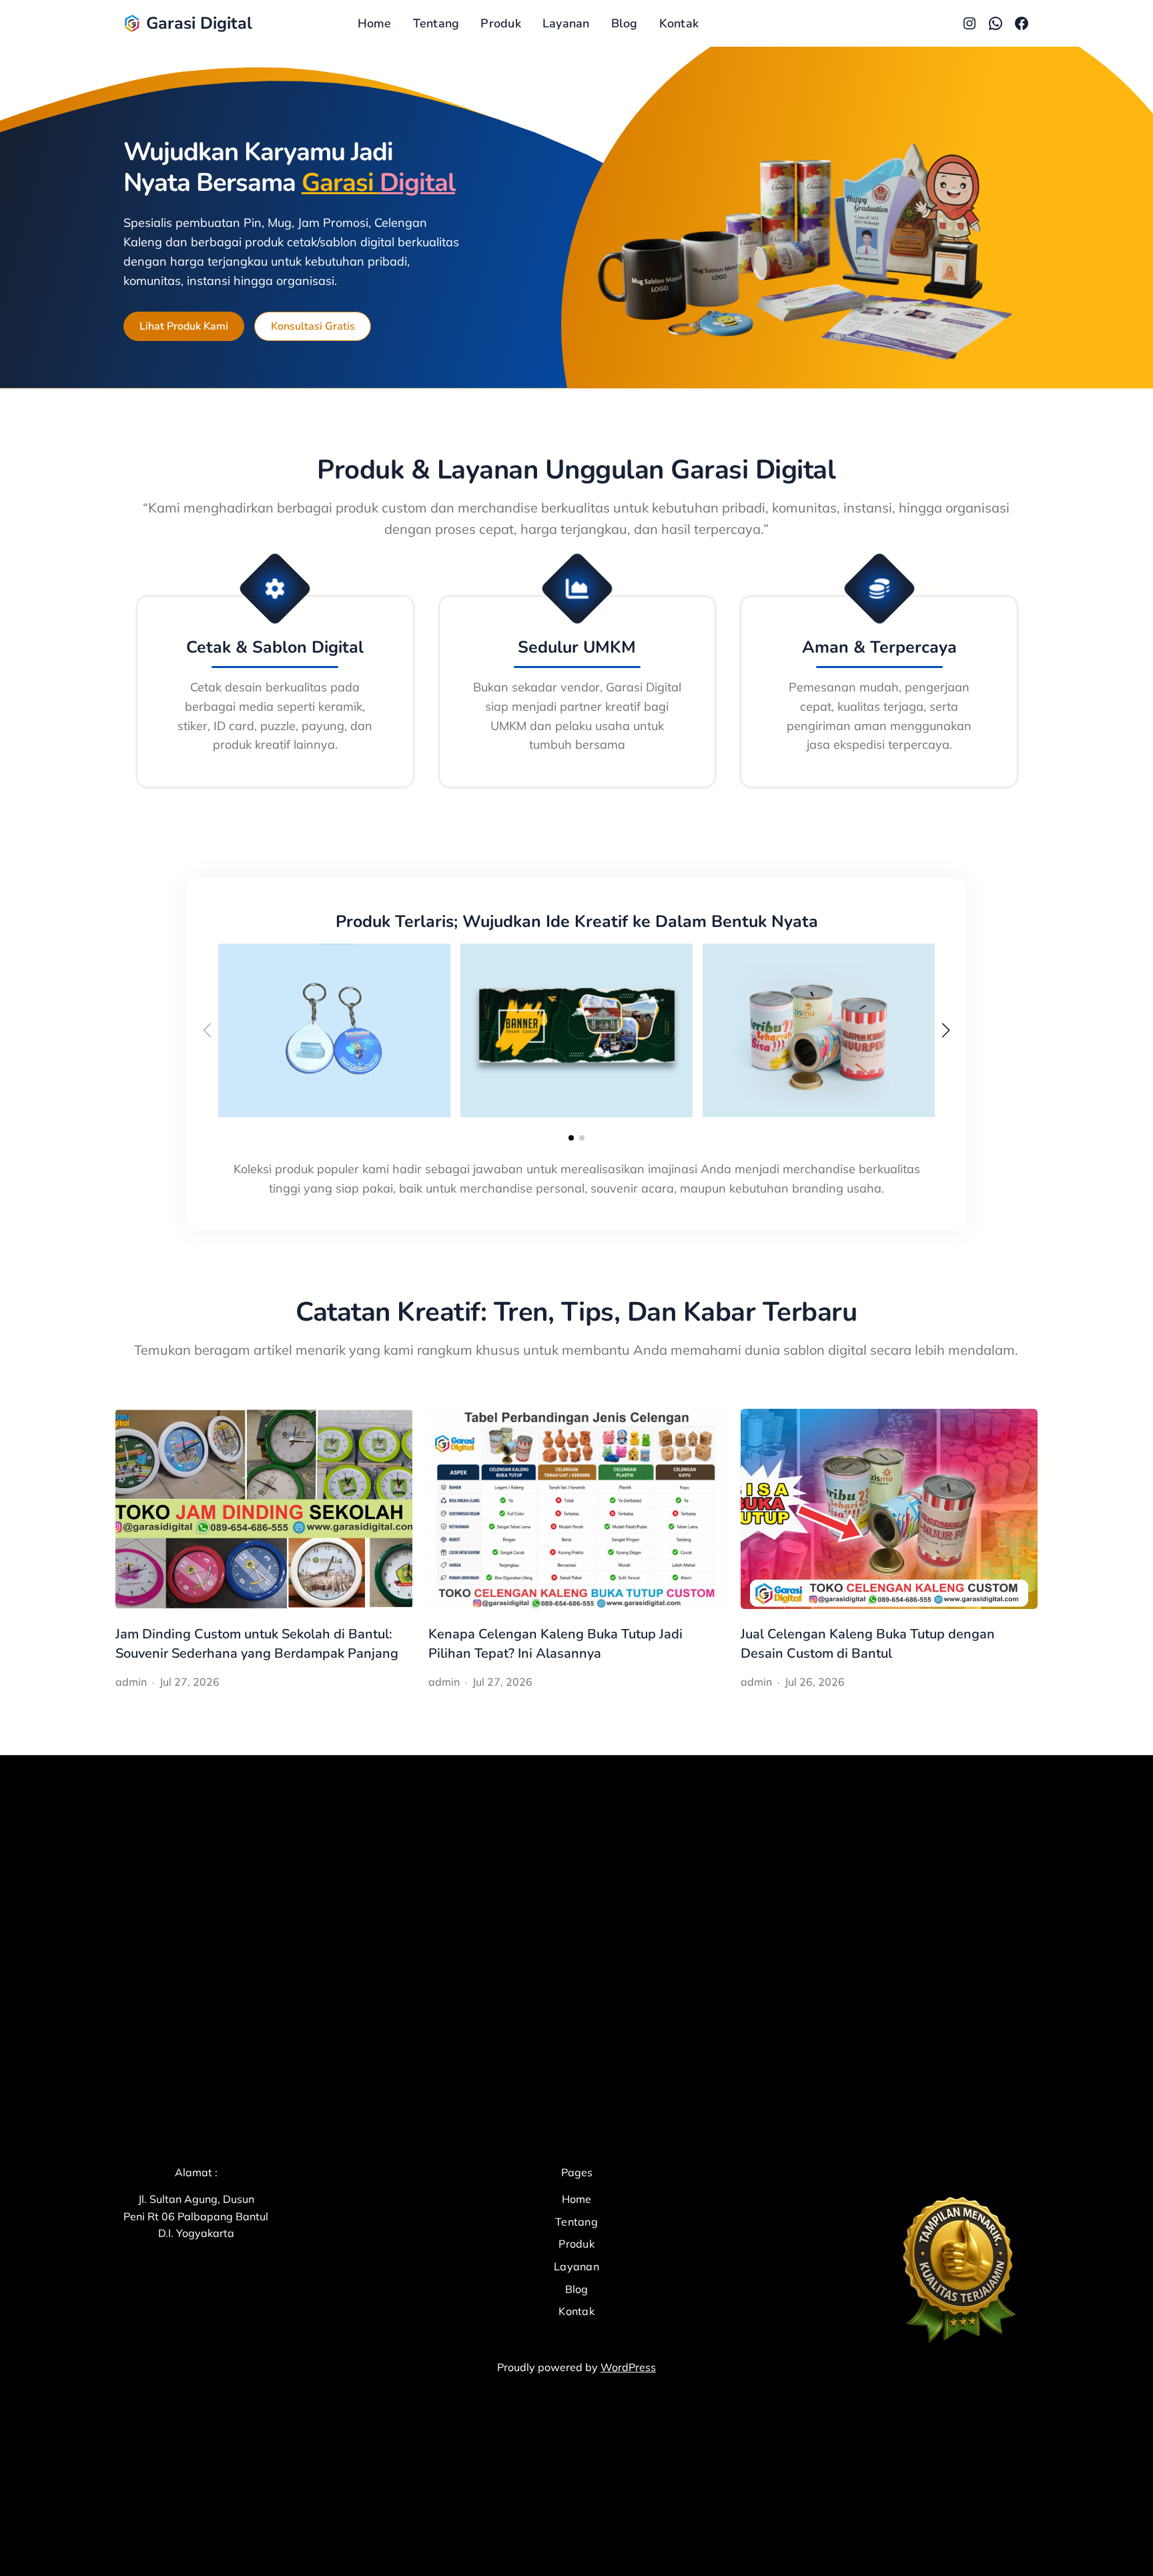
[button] (571, 1138)
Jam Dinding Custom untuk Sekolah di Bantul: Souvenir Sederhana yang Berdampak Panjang (257, 1644)
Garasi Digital (199, 23)
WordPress (628, 2367)
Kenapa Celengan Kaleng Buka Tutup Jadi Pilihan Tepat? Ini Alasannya (555, 1644)
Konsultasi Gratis (313, 326)
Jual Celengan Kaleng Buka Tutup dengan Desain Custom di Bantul (868, 1644)
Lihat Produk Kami (184, 326)
